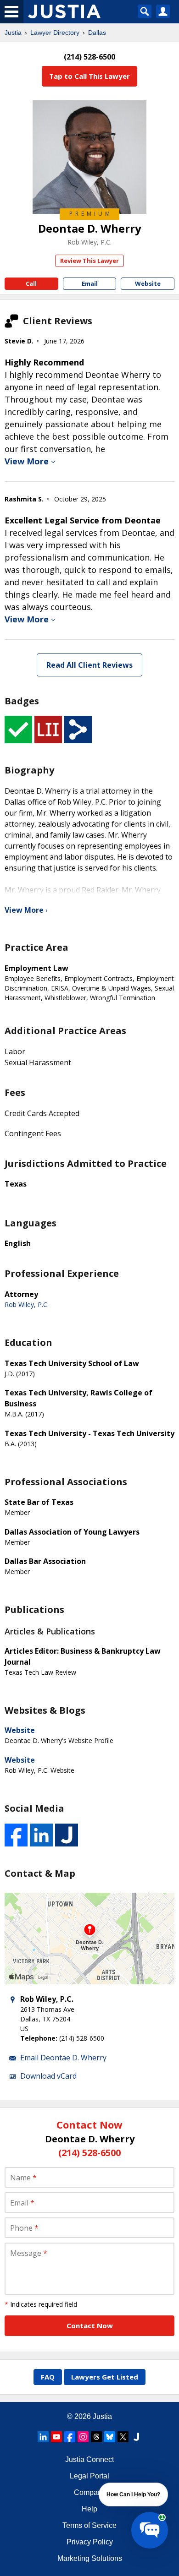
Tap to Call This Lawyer (89, 76)
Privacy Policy (90, 2542)
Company (90, 2492)
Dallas (97, 33)
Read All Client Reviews (89, 665)
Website (20, 1730)
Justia (13, 33)
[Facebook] (70, 2437)
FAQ (48, 2377)
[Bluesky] (110, 2437)
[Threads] (96, 2437)
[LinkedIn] (43, 2437)
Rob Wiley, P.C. (89, 242)
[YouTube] (56, 2437)
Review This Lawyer (89, 261)
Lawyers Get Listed (105, 2377)
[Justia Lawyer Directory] (136, 2437)
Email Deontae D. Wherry (63, 2058)
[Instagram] (83, 2437)
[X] (123, 2437)
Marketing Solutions (90, 2558)
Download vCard (48, 2076)
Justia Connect (89, 2459)
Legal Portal (89, 2476)
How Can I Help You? (133, 2494)
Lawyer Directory (55, 33)
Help (89, 2509)
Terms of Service (89, 2525)
